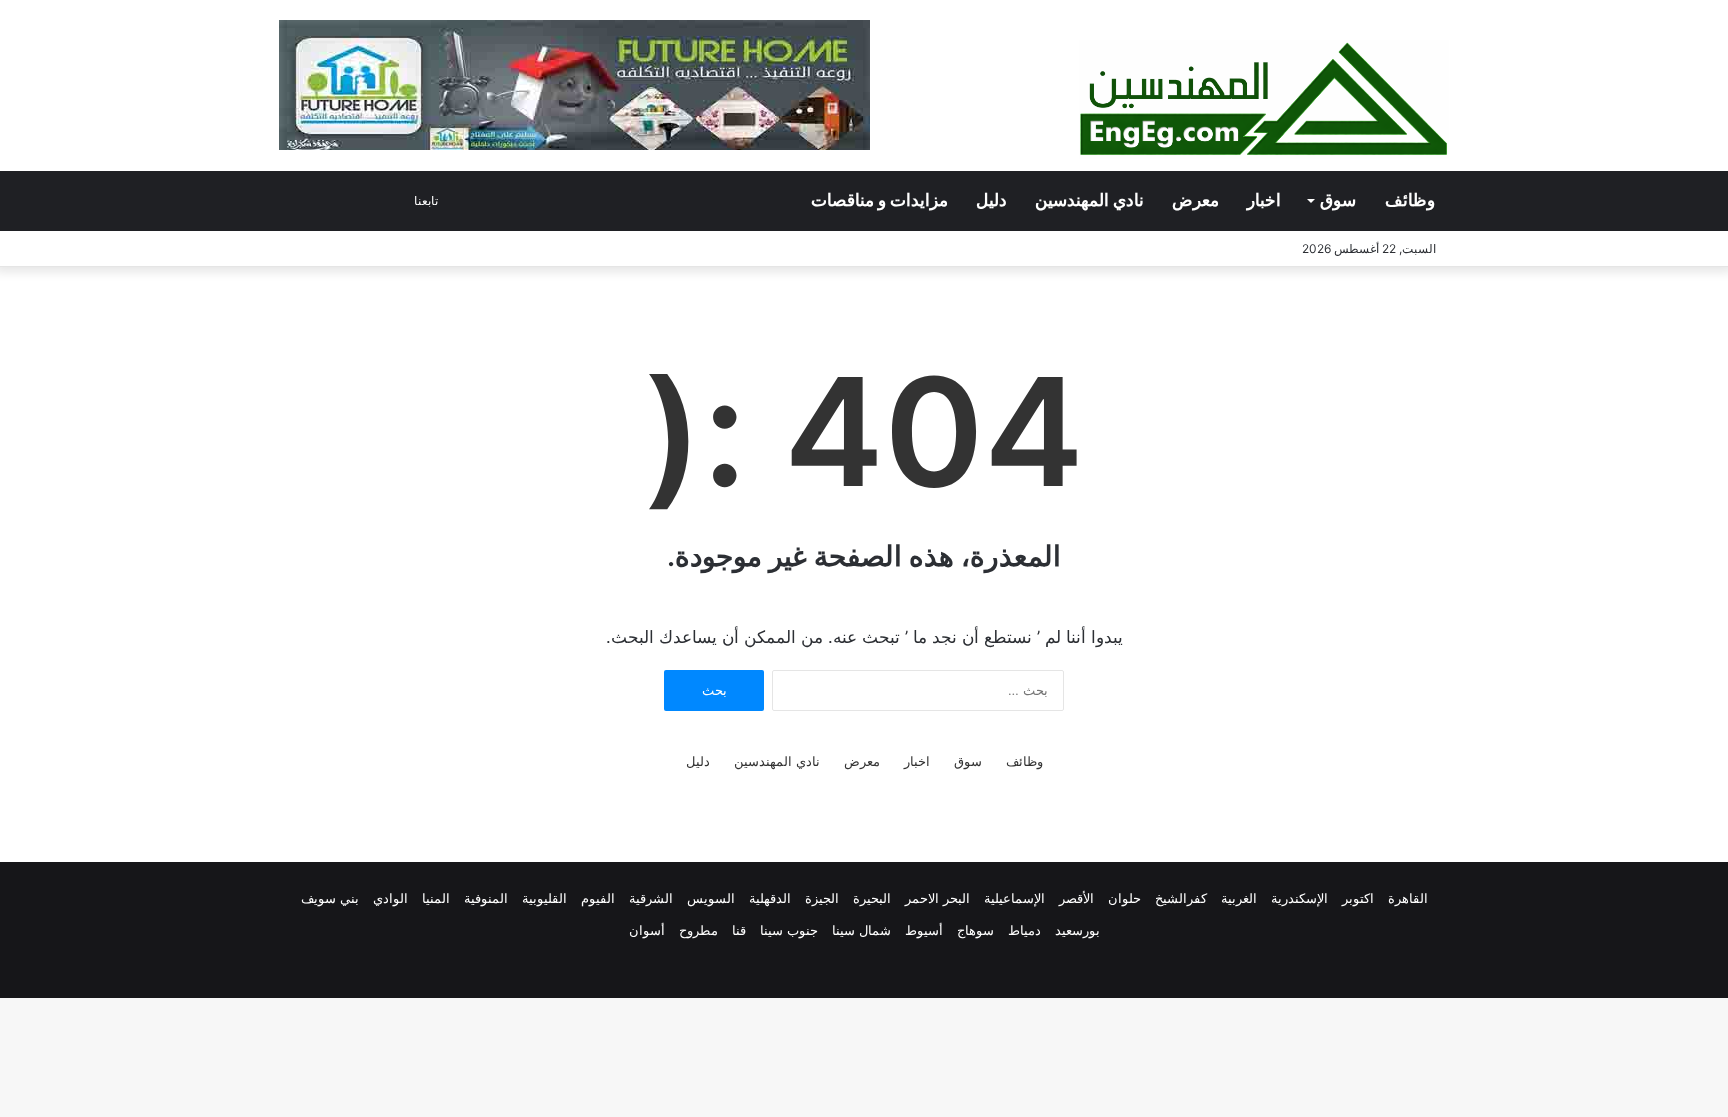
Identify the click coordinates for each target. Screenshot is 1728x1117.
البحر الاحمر (937, 898)
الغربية (1239, 898)
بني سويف (330, 898)
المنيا (436, 898)
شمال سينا (861, 930)
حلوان (1124, 898)
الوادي (390, 898)
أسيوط (924, 930)
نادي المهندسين (1089, 200)
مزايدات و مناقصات (879, 200)
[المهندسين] (1264, 99)
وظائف (1410, 200)
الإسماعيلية (1014, 898)
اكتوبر (1358, 898)
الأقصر (1076, 898)
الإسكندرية (1299, 898)
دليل (991, 200)
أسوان (647, 930)
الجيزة (822, 898)
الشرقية (651, 898)
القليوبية (544, 898)
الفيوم (598, 898)
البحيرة (872, 898)
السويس (711, 898)
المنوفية (486, 898)
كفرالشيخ (1181, 898)
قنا (739, 930)
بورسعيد (1077, 930)
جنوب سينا (789, 930)
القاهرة (1408, 898)
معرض (1195, 200)
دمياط (1024, 930)
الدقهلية (770, 898)
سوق (1338, 200)
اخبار (1264, 200)
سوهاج (975, 930)
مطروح (698, 930)
